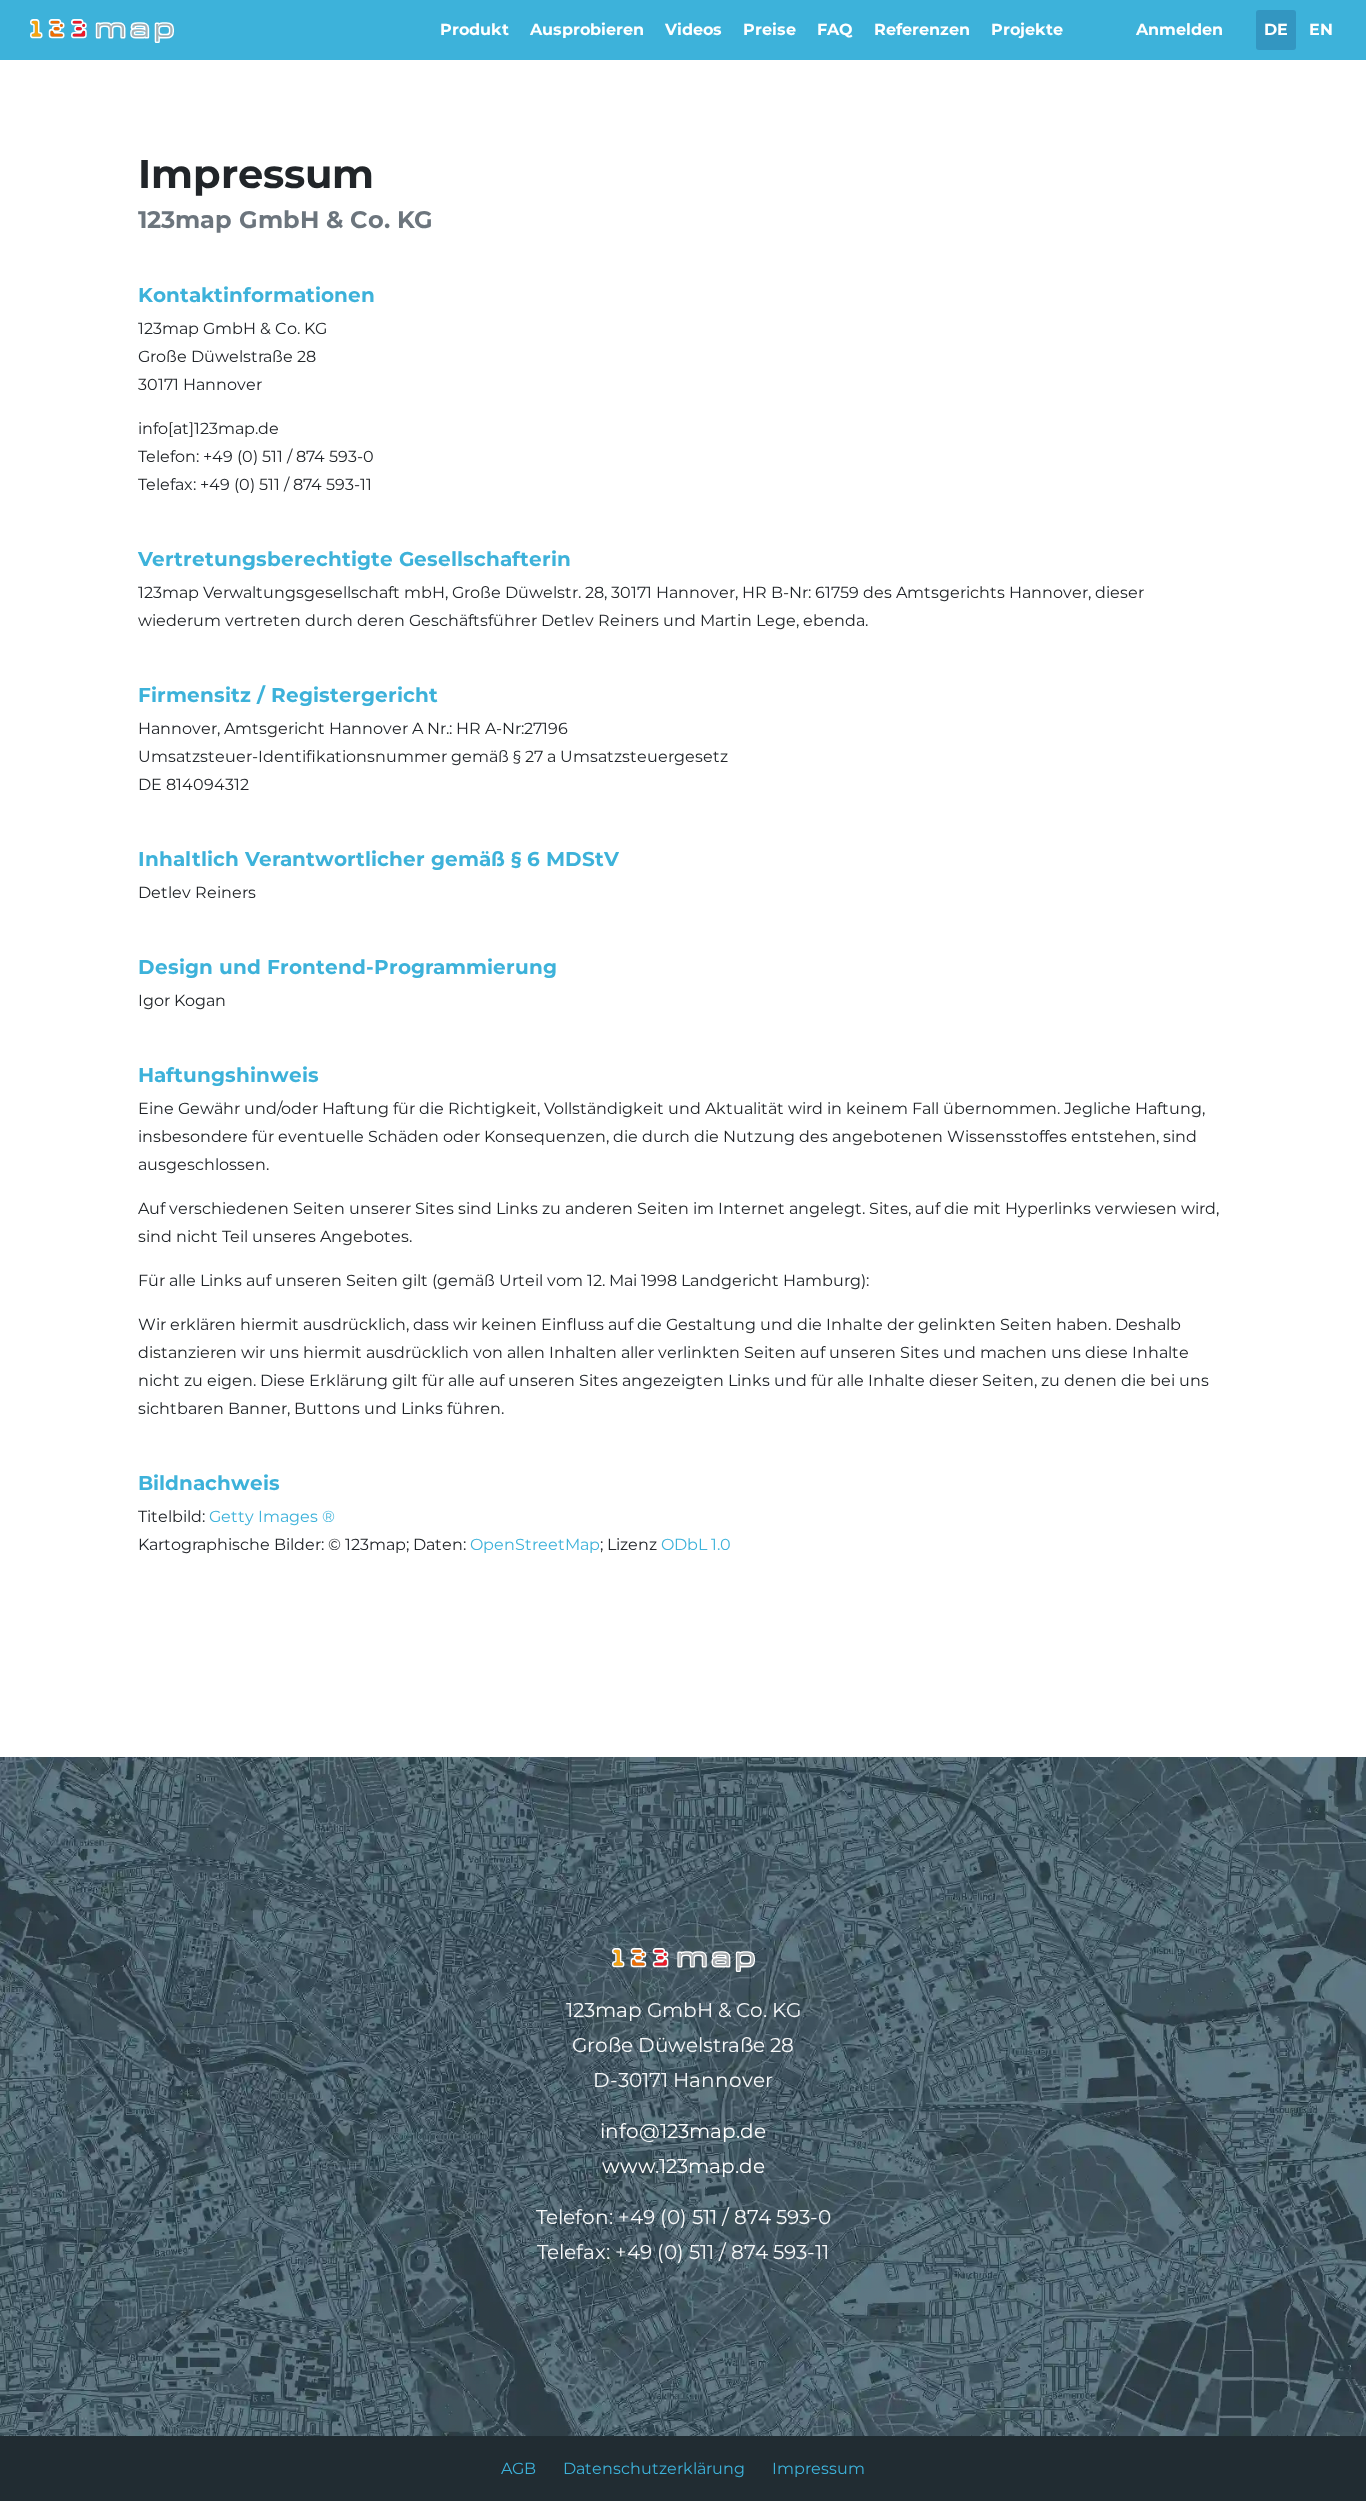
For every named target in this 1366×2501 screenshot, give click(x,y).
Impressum (818, 2468)
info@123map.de (683, 2131)
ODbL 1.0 (696, 1544)
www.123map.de (683, 2166)
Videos (693, 29)
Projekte (1027, 29)
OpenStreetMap (535, 1544)
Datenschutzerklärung (654, 2468)
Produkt (474, 29)
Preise (769, 29)
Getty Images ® (272, 1516)
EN (1321, 29)
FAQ (835, 29)
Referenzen (922, 29)
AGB (518, 2468)
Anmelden (1179, 29)
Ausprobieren (587, 29)
